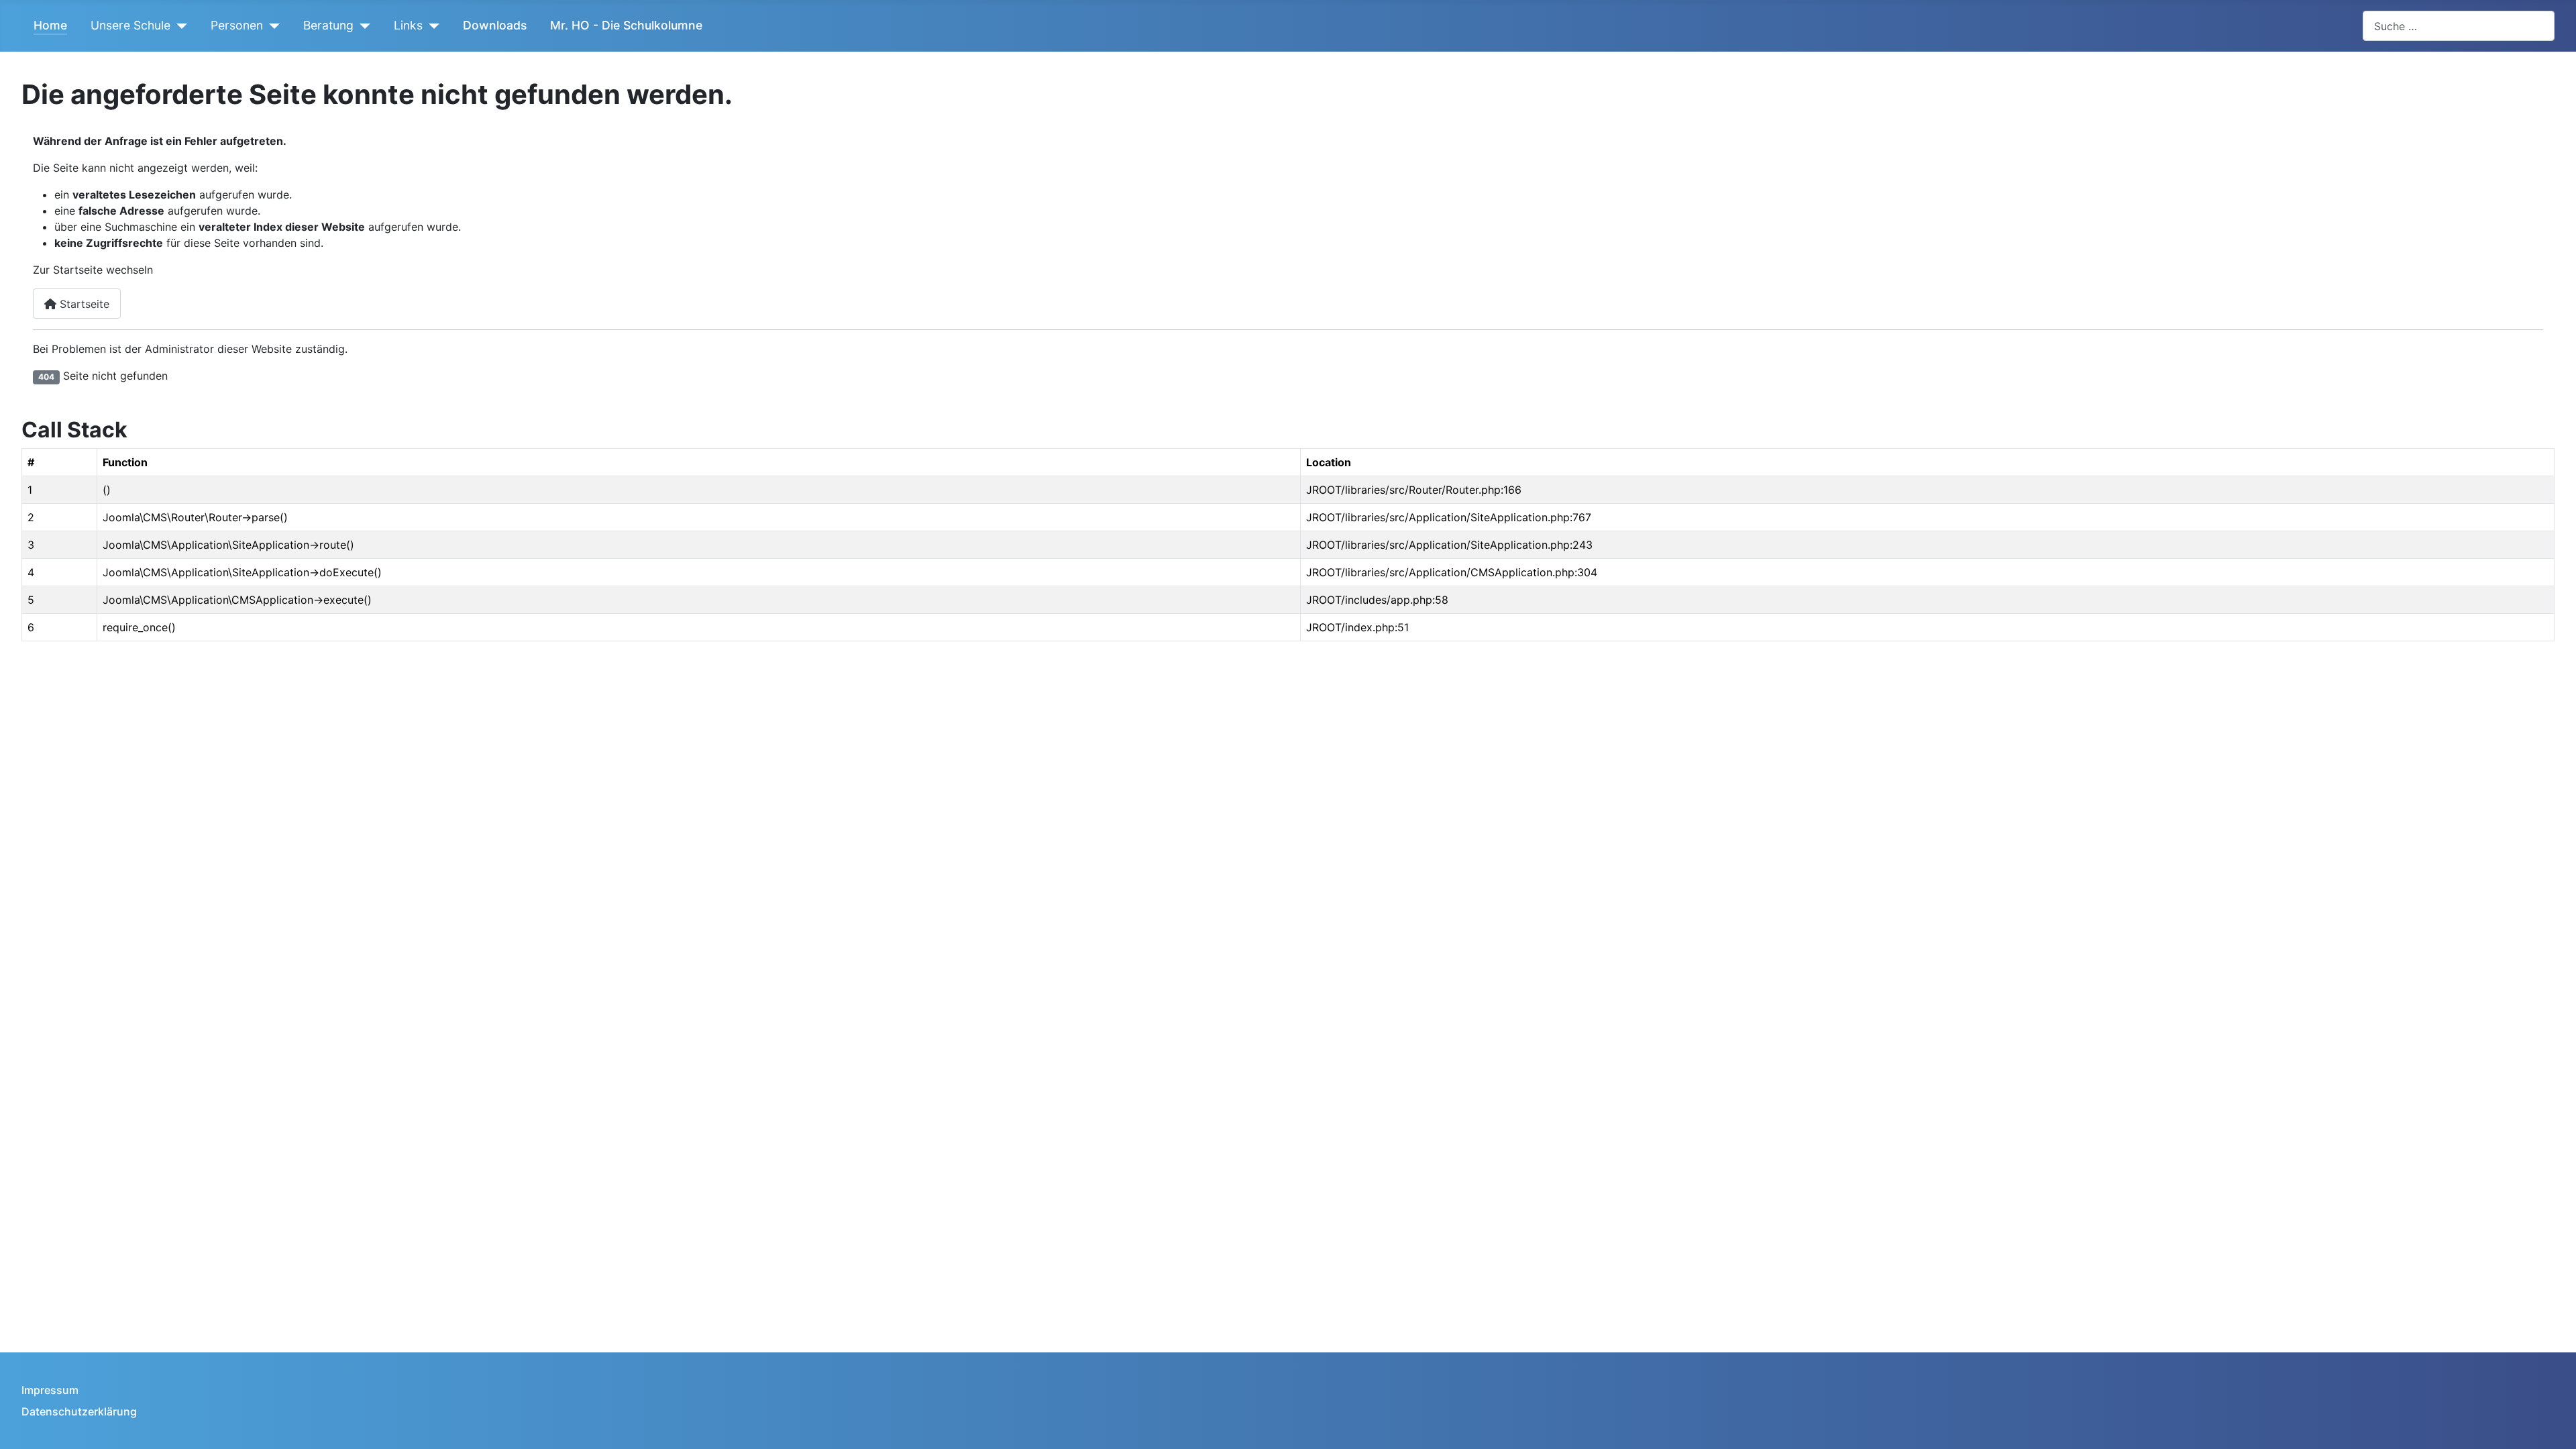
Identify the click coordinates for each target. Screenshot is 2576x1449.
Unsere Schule (130, 25)
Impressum (50, 1390)
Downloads (495, 25)
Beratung (328, 25)
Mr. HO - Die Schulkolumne (626, 25)
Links (408, 25)
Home (50, 25)
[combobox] (2459, 26)
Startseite (83, 304)
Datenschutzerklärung (79, 1411)
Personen (237, 25)
